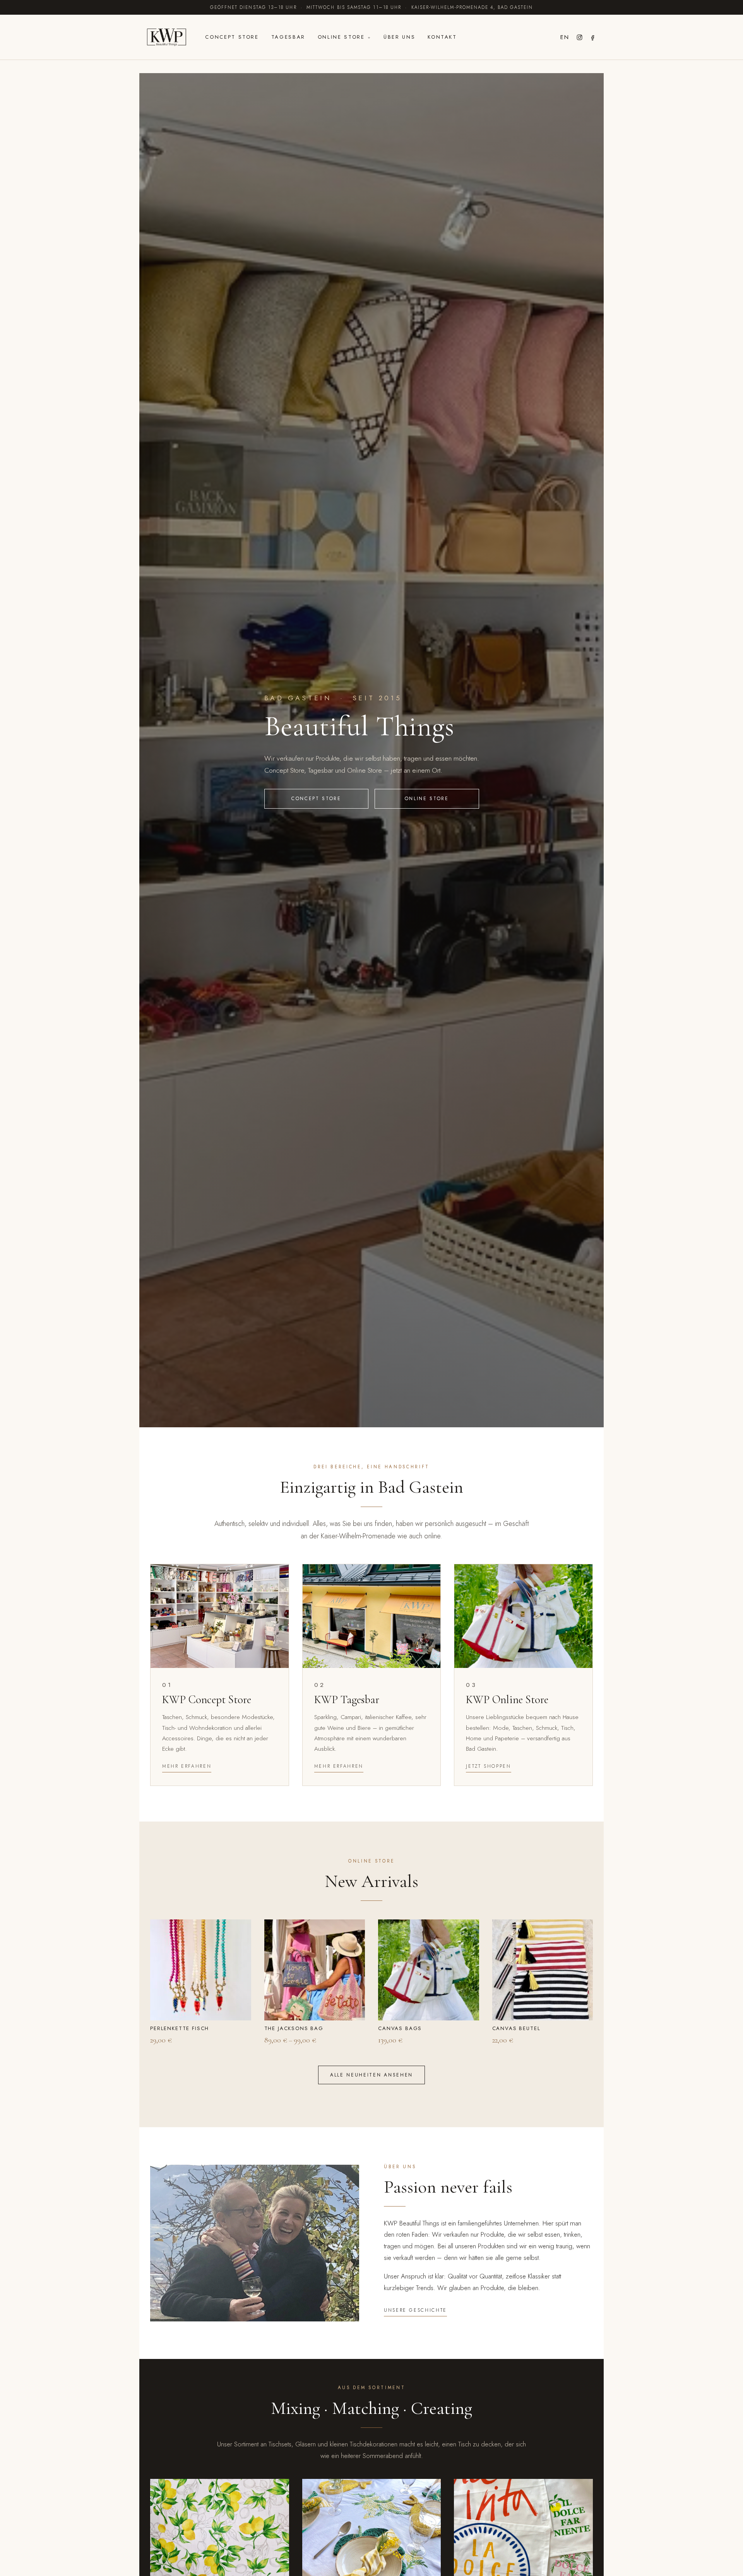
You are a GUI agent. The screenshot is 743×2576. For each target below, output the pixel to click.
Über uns (399, 37)
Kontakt (442, 37)
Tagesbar (288, 37)
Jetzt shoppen (488, 1766)
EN (565, 37)
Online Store (341, 37)
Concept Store (232, 37)
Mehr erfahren (187, 1766)
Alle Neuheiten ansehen (371, 2075)
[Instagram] (580, 37)
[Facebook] (593, 37)
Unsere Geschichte (415, 2310)
